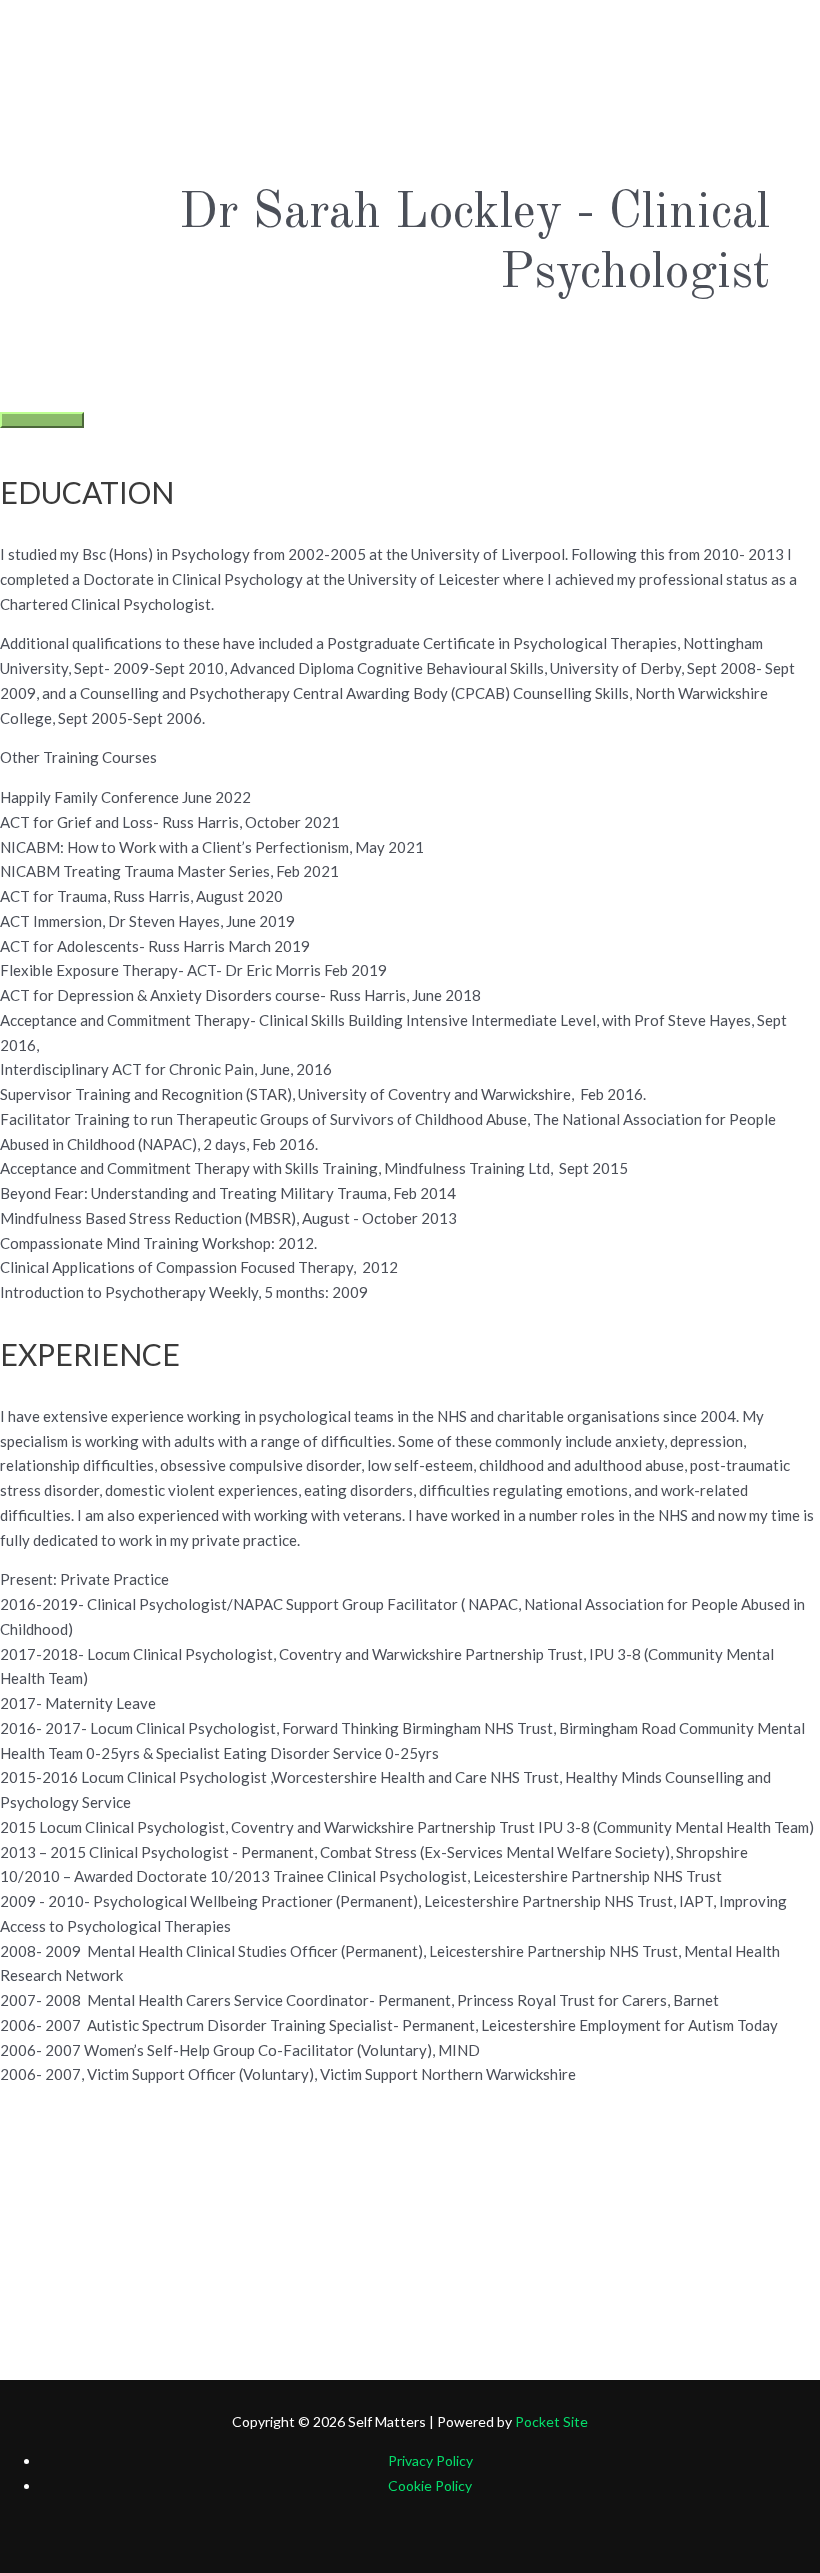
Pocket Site (551, 2421)
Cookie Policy (430, 2485)
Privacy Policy (430, 2460)
